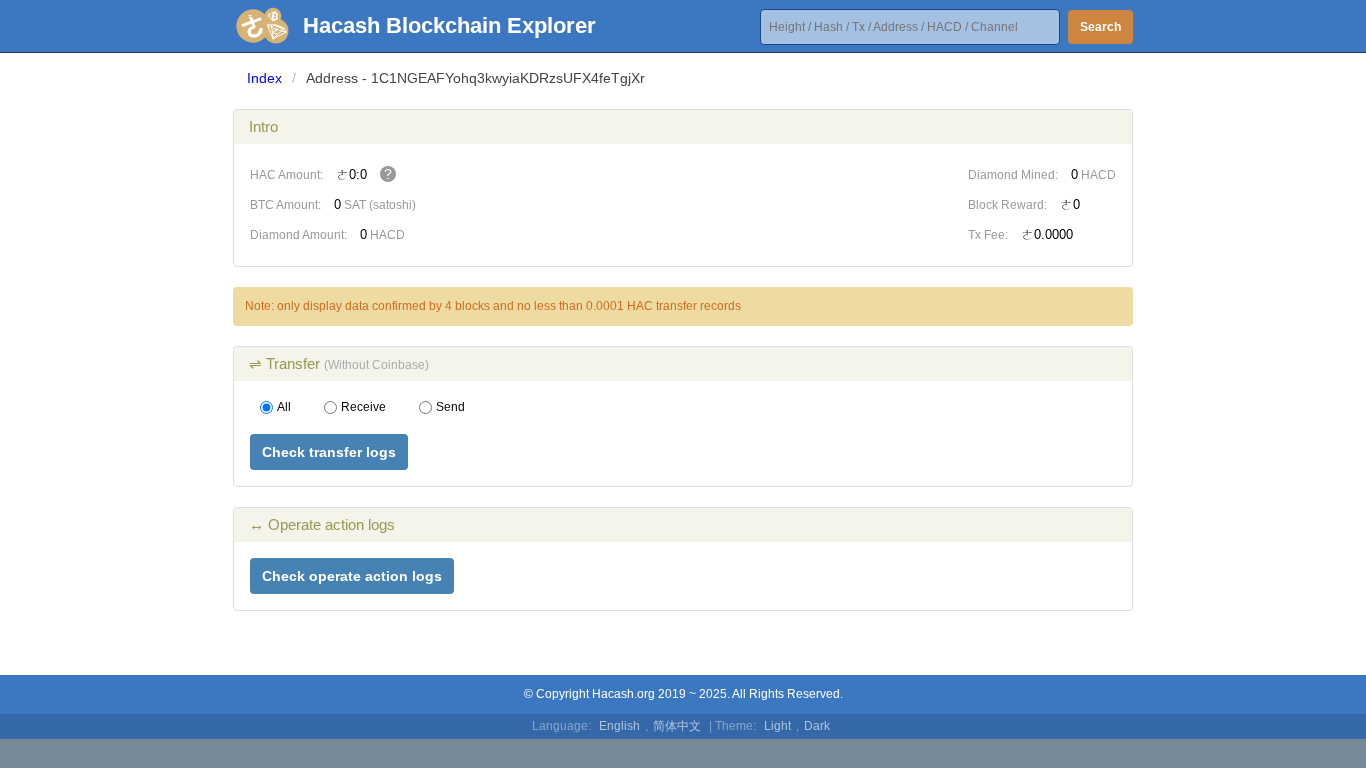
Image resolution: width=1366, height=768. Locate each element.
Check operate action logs (352, 576)
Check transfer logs (329, 452)
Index (264, 78)
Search (1100, 27)
